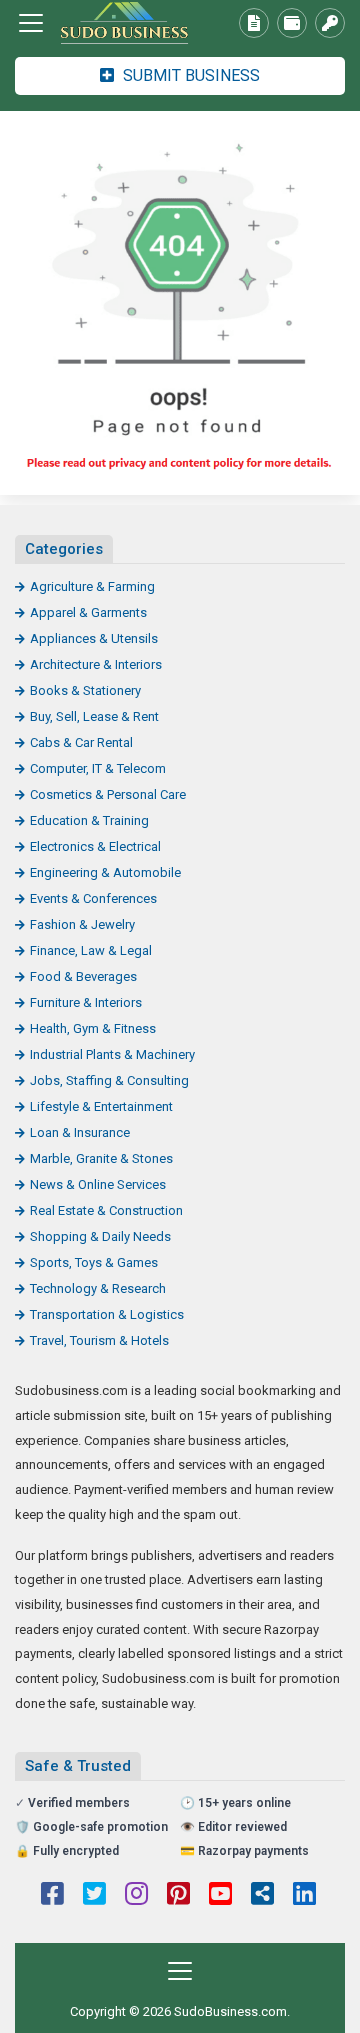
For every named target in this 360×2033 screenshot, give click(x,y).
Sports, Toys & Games (94, 1262)
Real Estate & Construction (106, 1210)
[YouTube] (220, 1896)
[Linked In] (304, 1896)
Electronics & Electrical (95, 846)
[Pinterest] (178, 1896)
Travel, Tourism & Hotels (99, 1340)
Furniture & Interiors (86, 1002)
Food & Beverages (83, 976)
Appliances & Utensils (94, 638)
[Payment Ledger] (292, 23)
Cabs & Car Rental (81, 742)
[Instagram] (136, 1896)
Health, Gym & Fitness (93, 1028)
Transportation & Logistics (107, 1314)
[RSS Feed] (262, 1896)
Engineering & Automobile (105, 872)
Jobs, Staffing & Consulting (109, 1080)
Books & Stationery (85, 690)
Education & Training (89, 820)
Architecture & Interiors (96, 664)
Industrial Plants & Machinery (112, 1054)
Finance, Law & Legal (91, 950)
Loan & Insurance (80, 1132)
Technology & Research (98, 1288)
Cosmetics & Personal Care (108, 794)
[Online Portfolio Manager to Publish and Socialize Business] (125, 23)
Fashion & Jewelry (82, 924)
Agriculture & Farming (92, 586)
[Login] (330, 23)
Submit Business (189, 75)
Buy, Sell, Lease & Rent (94, 716)
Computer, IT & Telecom (98, 768)
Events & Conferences (93, 898)
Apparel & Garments (88, 612)
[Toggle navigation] (31, 23)
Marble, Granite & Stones (101, 1158)
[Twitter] (94, 1896)
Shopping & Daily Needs (100, 1236)
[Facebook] (52, 1896)
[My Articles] (254, 23)
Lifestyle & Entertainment (101, 1106)
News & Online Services (98, 1184)
